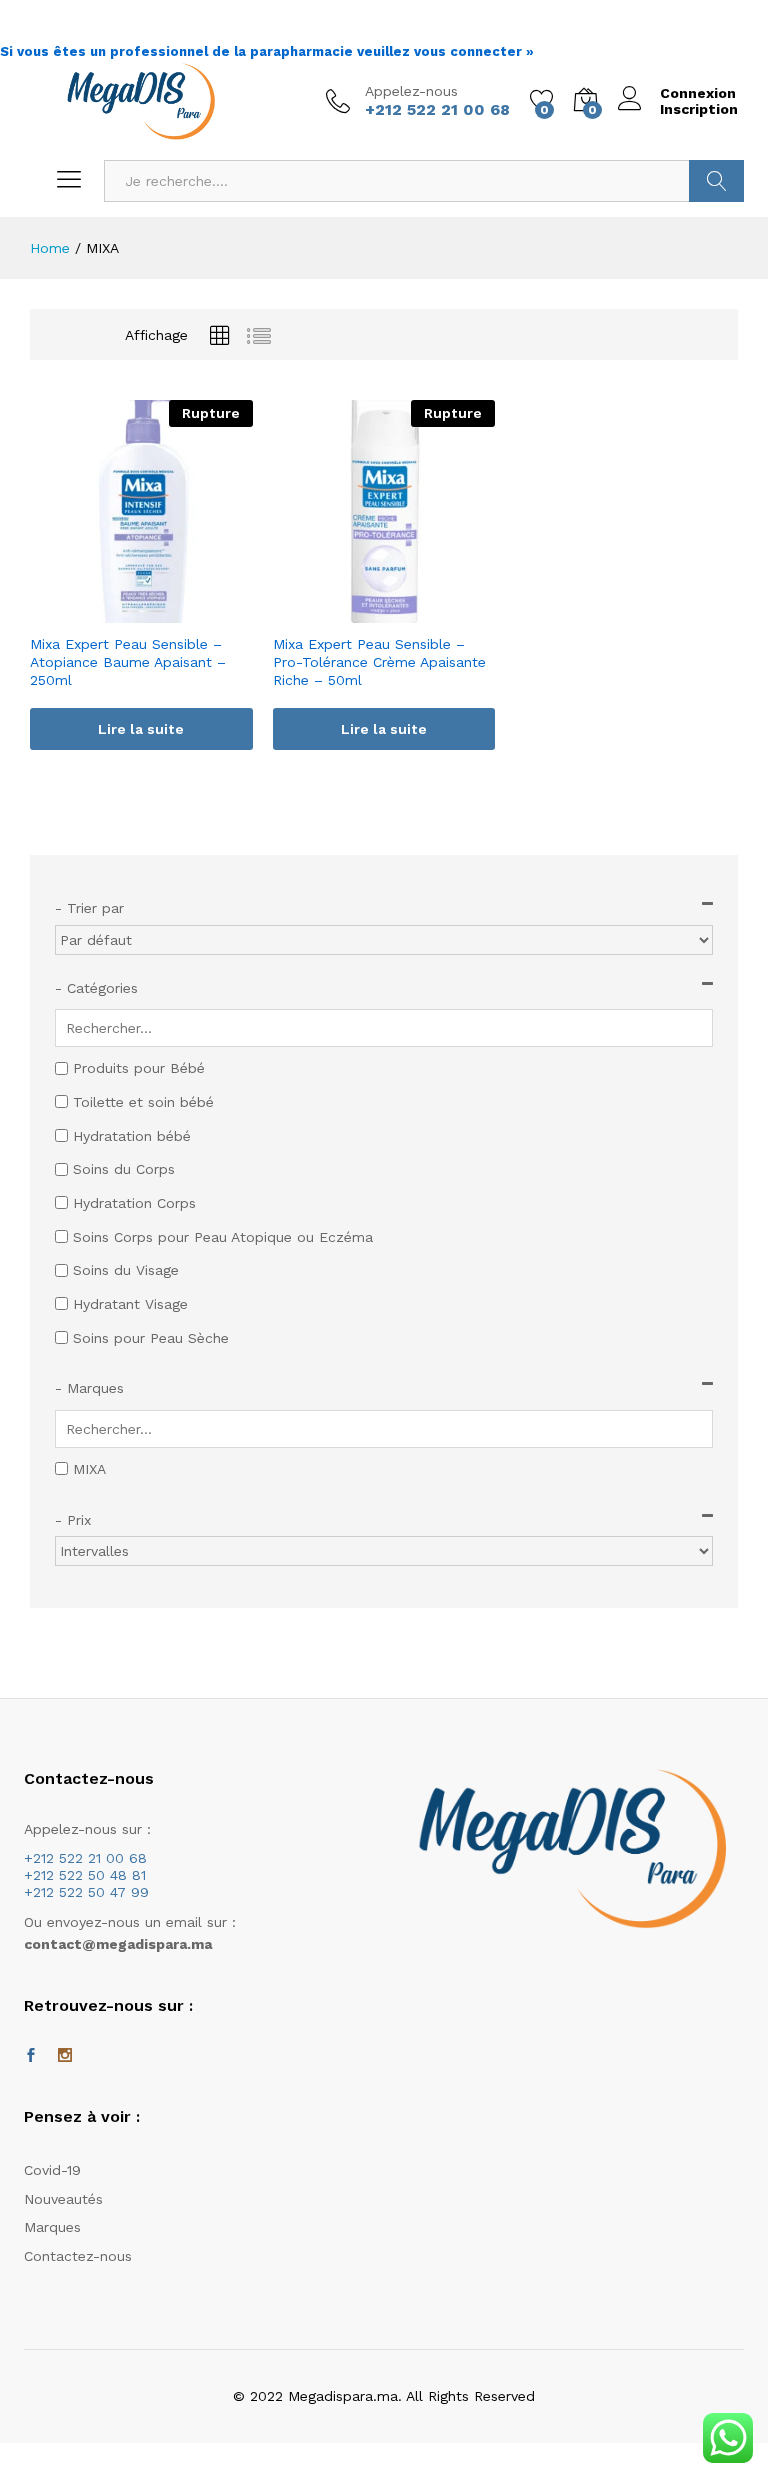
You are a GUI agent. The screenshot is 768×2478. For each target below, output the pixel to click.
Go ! (716, 181)
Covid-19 (52, 2170)
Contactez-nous (78, 2256)
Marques (52, 2227)
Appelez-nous (411, 91)
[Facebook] (31, 2056)
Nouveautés (63, 2199)
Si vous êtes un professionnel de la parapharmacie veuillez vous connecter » (267, 51)
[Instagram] (65, 2056)
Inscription (699, 109)
